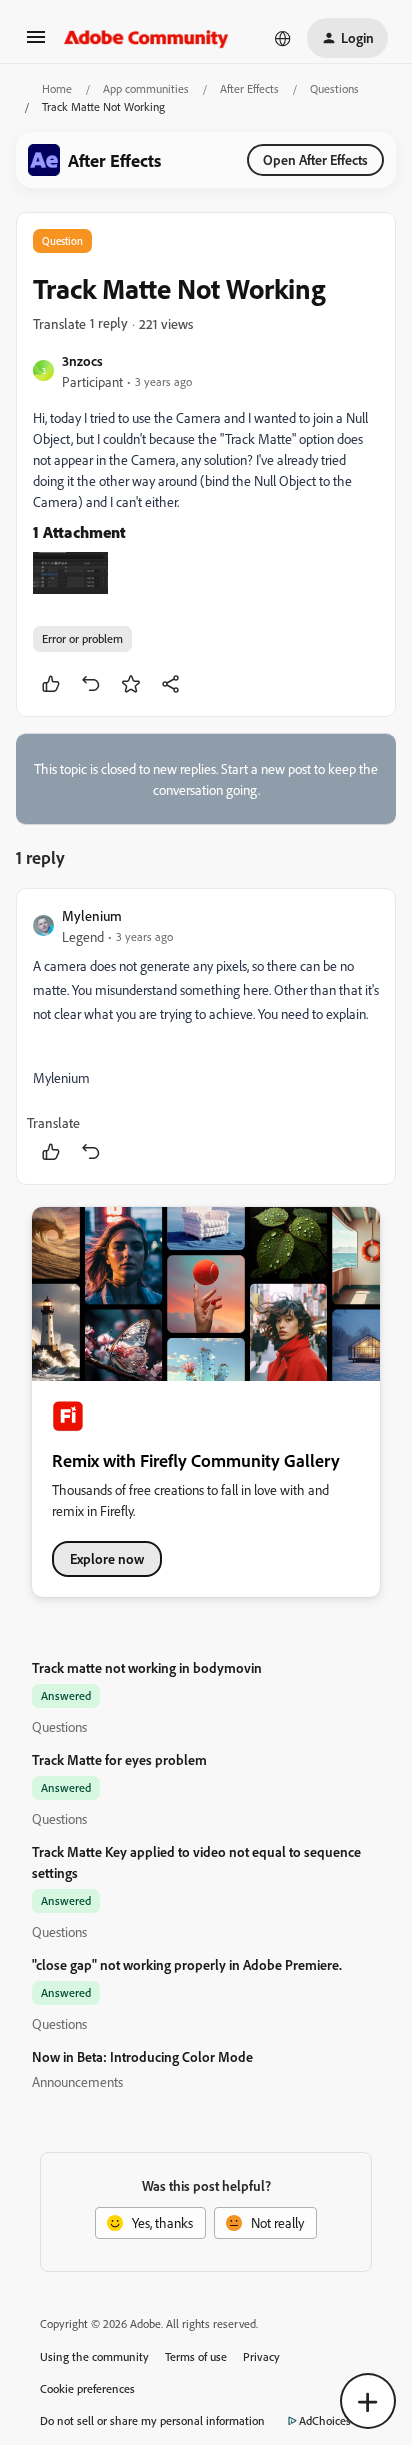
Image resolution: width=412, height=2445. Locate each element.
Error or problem (82, 638)
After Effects (249, 88)
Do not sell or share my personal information (152, 2420)
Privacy (261, 2356)
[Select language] (283, 38)
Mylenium (92, 915)
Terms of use (196, 2356)
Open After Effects (315, 159)
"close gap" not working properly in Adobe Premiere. (187, 1964)
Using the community (94, 2356)
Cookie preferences (87, 2388)
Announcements (77, 2081)
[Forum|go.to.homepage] (146, 38)
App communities (146, 88)
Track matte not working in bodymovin (147, 1667)
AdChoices (325, 2420)
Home (57, 88)
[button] (36, 43)
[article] (206, 1036)
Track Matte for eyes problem (119, 1759)
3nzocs (82, 360)
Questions (334, 88)
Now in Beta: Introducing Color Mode (142, 2056)
